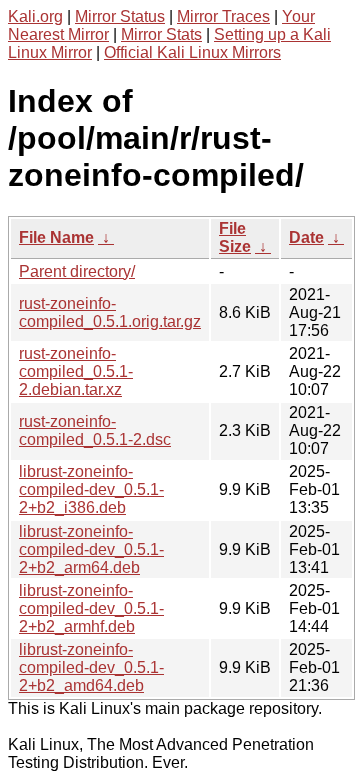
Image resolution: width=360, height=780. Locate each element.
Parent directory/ (77, 271)
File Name (56, 237)
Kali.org (35, 16)
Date (306, 237)
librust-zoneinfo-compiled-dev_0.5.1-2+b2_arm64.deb (91, 549)
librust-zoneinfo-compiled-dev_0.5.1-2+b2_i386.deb (91, 489)
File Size (235, 237)
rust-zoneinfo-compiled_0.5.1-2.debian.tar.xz (76, 371)
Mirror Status (120, 16)
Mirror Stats (161, 34)
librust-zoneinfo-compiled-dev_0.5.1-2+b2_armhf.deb (91, 608)
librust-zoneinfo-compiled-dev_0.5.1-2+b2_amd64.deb (91, 667)
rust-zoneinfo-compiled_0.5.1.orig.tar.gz (110, 312)
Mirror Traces (223, 16)
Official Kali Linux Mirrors (192, 52)
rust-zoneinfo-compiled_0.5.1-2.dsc (95, 430)
